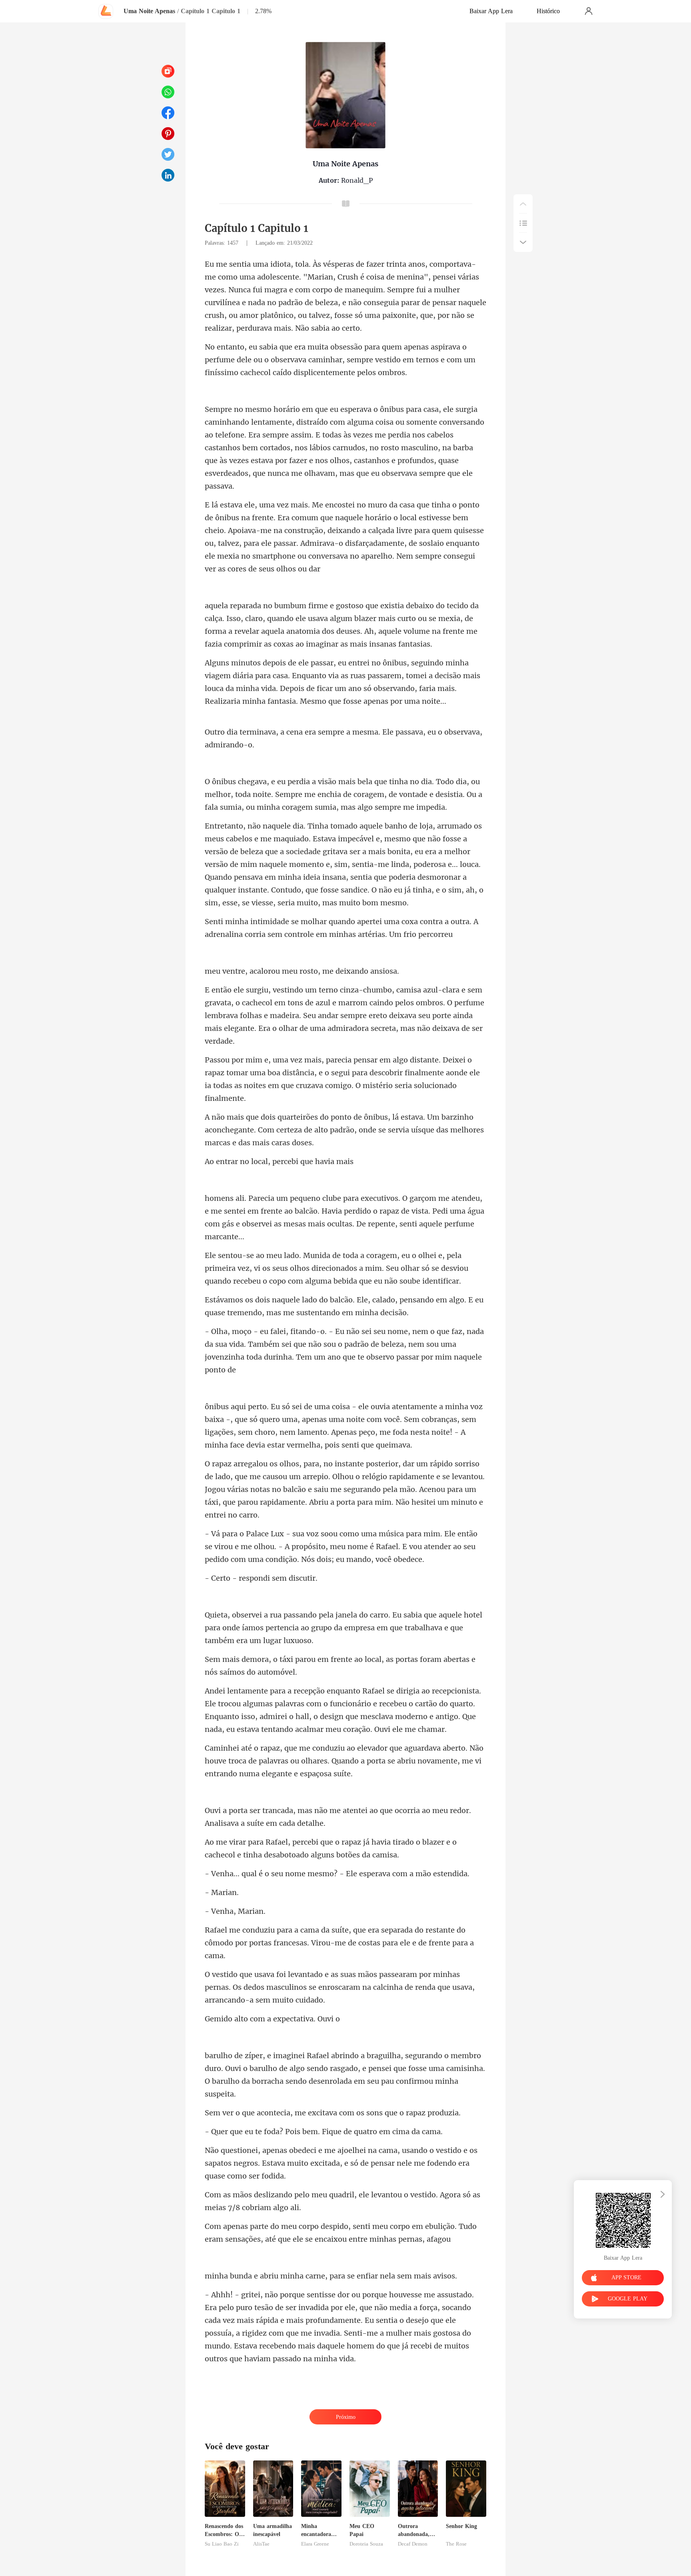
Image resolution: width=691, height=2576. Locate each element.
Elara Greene (315, 2544)
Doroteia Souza (366, 2544)
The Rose (456, 2544)
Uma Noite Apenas (149, 11)
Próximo (346, 2417)
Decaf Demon (413, 2544)
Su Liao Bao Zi (222, 2544)
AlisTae (261, 2544)
